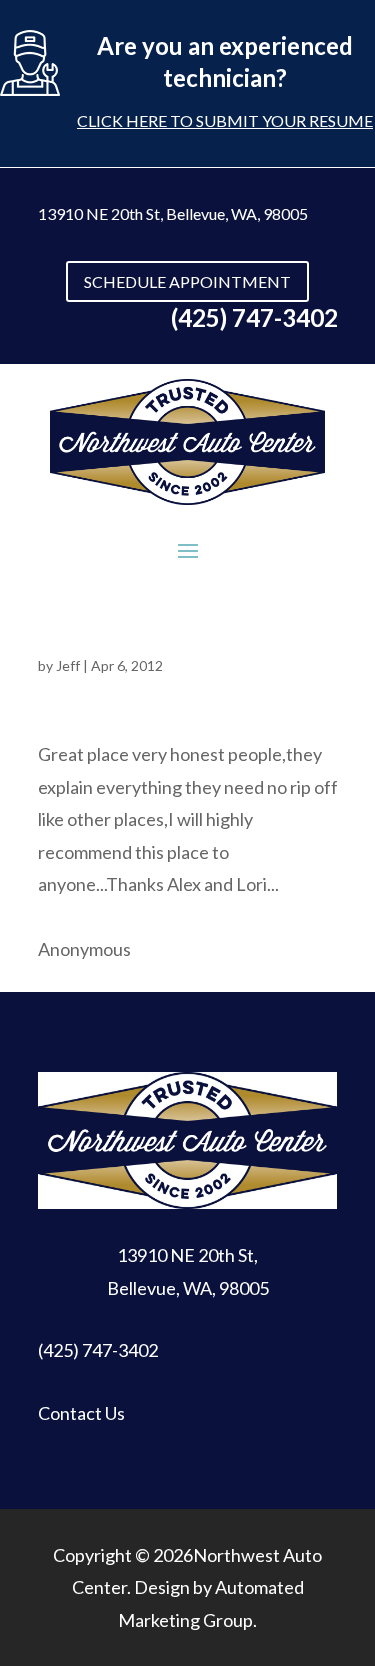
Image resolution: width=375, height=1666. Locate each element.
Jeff (68, 665)
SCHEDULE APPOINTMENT (187, 281)
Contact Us (81, 1413)
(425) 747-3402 (98, 1350)
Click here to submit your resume (225, 120)
